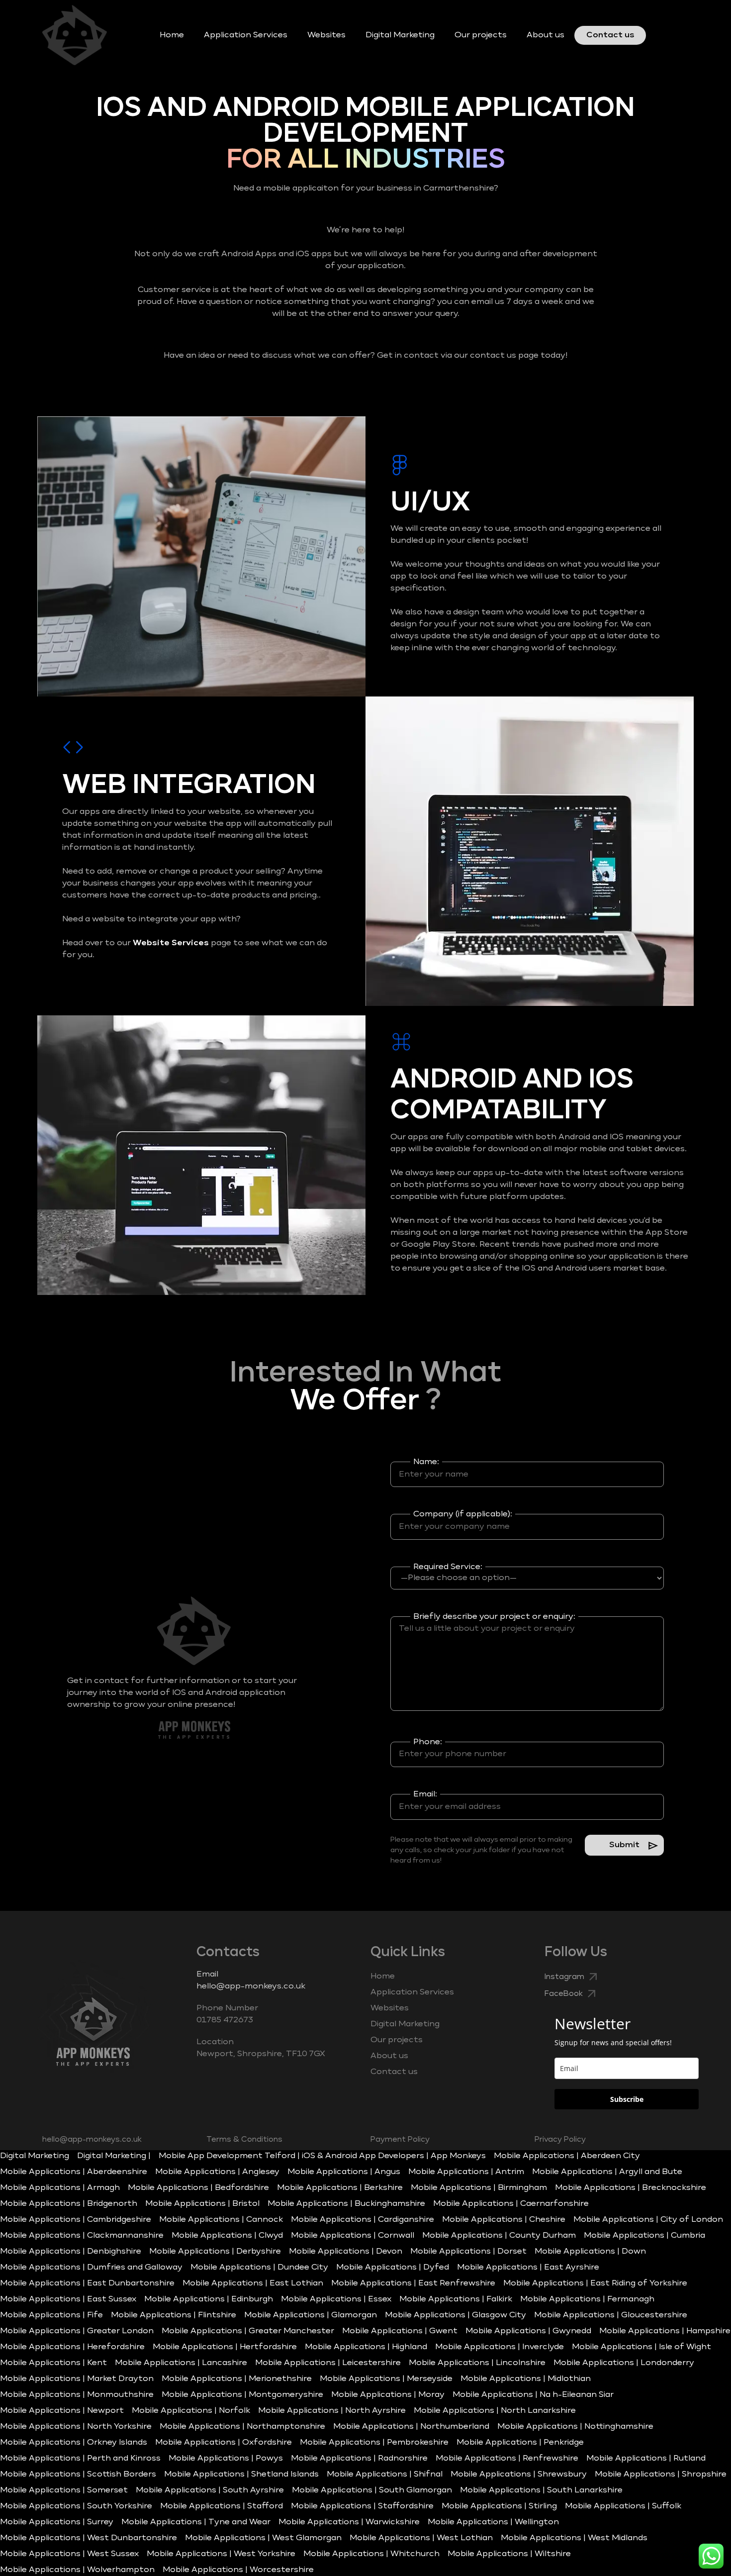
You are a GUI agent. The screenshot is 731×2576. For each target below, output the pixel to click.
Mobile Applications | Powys (226, 2459)
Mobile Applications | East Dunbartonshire (87, 2283)
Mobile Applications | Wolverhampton (77, 2570)
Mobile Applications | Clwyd (227, 2236)
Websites (326, 35)
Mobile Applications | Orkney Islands (74, 2443)
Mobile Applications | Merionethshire (237, 2379)
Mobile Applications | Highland (366, 2347)
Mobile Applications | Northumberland (411, 2427)
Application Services (246, 35)
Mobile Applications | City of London (648, 2220)
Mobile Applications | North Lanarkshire (495, 2411)
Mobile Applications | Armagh (60, 2188)
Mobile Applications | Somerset (64, 2490)
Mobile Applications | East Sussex (68, 2299)
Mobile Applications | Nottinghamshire (575, 2427)
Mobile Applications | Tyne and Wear (196, 2522)
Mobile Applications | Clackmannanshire (82, 2236)
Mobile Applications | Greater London (77, 2331)
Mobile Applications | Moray (388, 2395)
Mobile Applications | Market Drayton (77, 2379)
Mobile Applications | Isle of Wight (641, 2347)
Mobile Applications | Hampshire (665, 2331)
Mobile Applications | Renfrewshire (507, 2459)
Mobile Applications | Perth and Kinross (80, 2459)
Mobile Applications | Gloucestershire (611, 2315)
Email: (425, 1794)
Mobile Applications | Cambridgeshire (76, 2220)
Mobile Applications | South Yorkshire (76, 2506)
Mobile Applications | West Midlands (574, 2538)
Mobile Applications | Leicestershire (328, 2363)
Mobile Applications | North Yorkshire (76, 2427)
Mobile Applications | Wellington (493, 2522)
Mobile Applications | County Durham (499, 2236)
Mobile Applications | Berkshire (340, 2188)
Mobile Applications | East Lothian (253, 2283)
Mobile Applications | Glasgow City (456, 2315)
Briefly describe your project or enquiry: (494, 1617)
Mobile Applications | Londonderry (624, 2363)
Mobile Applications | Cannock (221, 2220)
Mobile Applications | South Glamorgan (372, 2490)
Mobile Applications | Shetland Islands (241, 2475)
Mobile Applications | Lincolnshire (477, 2363)
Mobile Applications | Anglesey (217, 2172)
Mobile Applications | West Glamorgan (263, 2538)
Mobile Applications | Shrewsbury (519, 2475)
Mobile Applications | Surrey (57, 2522)
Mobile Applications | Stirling (499, 2506)
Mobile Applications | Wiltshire (509, 2554)
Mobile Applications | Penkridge (520, 2443)
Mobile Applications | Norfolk (191, 2411)
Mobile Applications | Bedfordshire (198, 2188)
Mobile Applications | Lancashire (181, 2363)
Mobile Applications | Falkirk (456, 2299)
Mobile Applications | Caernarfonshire (511, 2204)
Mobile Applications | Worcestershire (238, 2570)
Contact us (610, 35)
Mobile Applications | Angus (344, 2172)
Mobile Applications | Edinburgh (209, 2299)
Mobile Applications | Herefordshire (72, 2347)
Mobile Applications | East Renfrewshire (413, 2283)
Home (172, 35)
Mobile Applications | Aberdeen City (567, 2156)
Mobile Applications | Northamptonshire (242, 2427)
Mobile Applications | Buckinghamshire (346, 2204)
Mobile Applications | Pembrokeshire (374, 2443)
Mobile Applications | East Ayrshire (528, 2268)
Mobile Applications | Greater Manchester (248, 2331)
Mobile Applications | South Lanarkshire (541, 2490)
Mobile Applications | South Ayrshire (210, 2490)
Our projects (481, 35)
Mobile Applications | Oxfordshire (224, 2443)
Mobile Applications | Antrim (466, 2172)
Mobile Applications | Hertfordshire (225, 2347)
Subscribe (627, 2099)
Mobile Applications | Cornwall (353, 2236)
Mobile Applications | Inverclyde (500, 2347)
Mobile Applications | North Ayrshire (332, 2411)
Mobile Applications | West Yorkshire (221, 2554)
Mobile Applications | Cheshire (504, 2220)
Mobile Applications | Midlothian (526, 2379)
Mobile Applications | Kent (53, 2363)
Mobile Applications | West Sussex (69, 2554)
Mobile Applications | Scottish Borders (78, 2475)
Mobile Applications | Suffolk (623, 2506)
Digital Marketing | (114, 2156)
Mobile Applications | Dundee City (259, 2268)
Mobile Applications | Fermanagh (587, 2299)
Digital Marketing (400, 35)
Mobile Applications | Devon (346, 2252)
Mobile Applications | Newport (62, 2411)
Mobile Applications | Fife (51, 2315)
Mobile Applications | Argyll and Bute (607, 2172)
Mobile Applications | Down (590, 2252)
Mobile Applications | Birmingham (479, 2188)
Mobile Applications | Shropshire (661, 2475)
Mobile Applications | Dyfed (393, 2268)
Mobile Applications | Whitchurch (371, 2554)
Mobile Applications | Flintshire (174, 2315)
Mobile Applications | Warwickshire (349, 2522)
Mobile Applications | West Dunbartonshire (89, 2538)
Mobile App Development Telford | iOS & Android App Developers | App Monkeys (322, 2156)
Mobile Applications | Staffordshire (362, 2506)
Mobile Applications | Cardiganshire (363, 2220)
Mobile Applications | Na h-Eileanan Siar (533, 2395)
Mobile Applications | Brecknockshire (631, 2188)
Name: (426, 1462)
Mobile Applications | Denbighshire (71, 2252)
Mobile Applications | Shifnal (385, 2475)
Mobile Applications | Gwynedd (528, 2331)
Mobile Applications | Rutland (646, 2459)
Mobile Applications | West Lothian (421, 2538)
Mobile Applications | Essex (336, 2299)
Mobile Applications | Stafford (222, 2506)
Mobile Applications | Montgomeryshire (242, 2395)
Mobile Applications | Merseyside (386, 2379)
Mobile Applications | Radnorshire (359, 2459)
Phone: (428, 1742)
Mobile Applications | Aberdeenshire (74, 2172)
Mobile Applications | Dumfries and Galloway (91, 2268)
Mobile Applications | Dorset (468, 2252)
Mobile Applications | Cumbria (644, 2236)
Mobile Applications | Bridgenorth (69, 2204)
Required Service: (448, 1567)
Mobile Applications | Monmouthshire (77, 2395)
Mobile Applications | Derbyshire (215, 2252)
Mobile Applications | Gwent (400, 2331)
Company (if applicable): (463, 1514)
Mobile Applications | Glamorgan (311, 2315)
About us (546, 35)
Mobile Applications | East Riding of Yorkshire (595, 2283)
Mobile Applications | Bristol (202, 2204)
